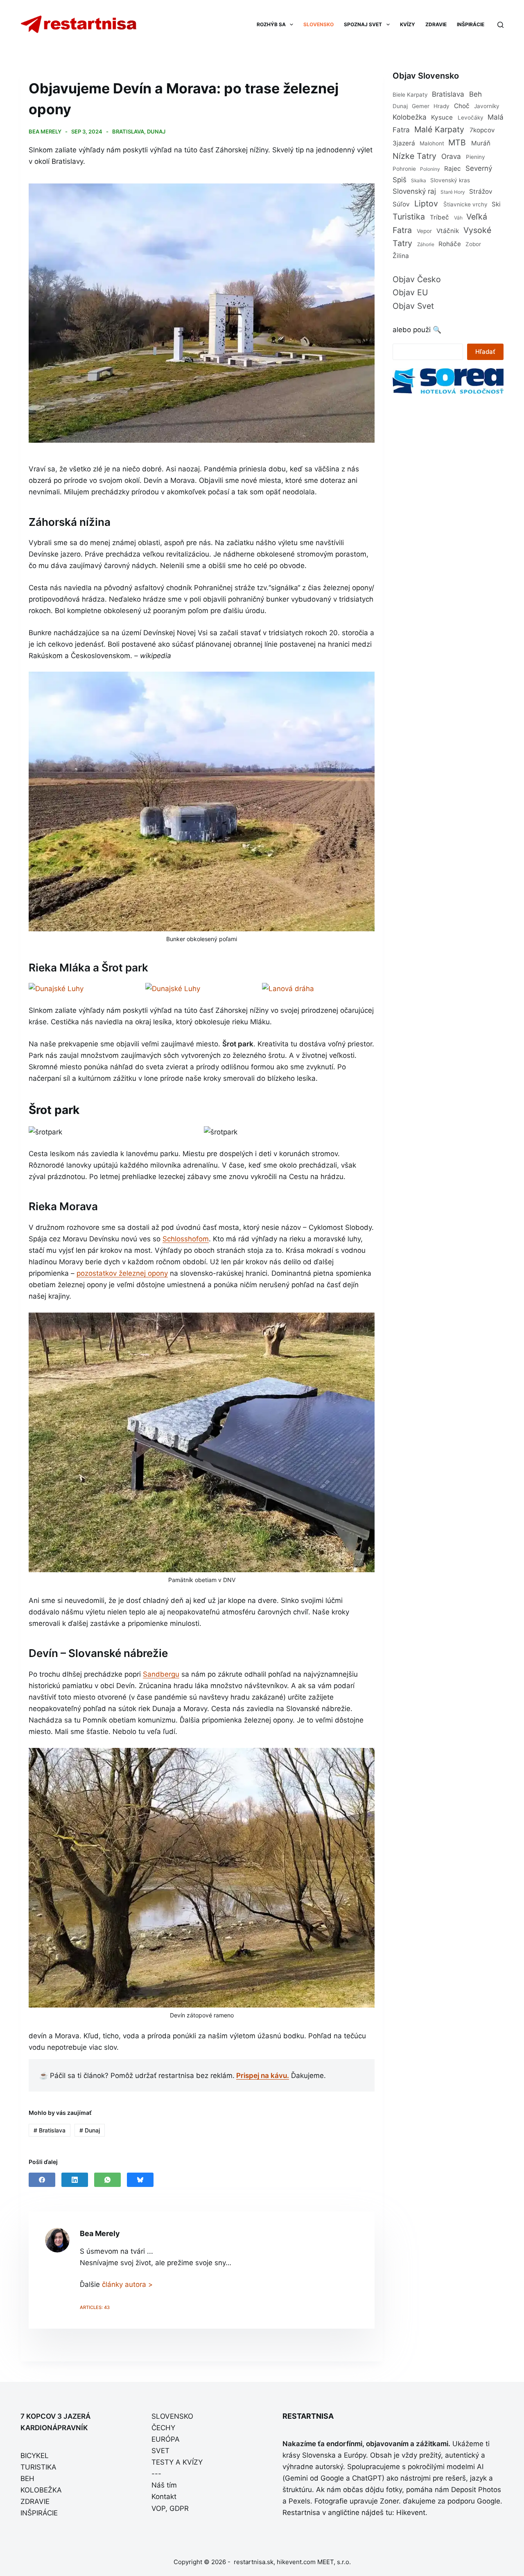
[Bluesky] (140, 2180)
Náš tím (164, 2485)
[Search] (500, 25)
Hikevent (411, 2513)
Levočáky (471, 118)
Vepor (424, 231)
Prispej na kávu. (263, 2076)
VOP (158, 2508)
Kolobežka (410, 117)
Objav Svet (413, 306)
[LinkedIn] (75, 2180)
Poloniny (430, 169)
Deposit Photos (476, 2490)
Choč (462, 106)
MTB (457, 143)
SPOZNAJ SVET (363, 24)
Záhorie (426, 244)
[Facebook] (42, 2180)
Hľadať (485, 352)
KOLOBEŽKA (41, 2490)
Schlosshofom (186, 1239)
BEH (27, 2479)
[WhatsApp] (107, 2180)
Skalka (419, 180)
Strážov (481, 191)
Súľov (401, 204)
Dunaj (156, 131)
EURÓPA (166, 2439)
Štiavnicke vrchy (465, 204)
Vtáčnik (448, 231)
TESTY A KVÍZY (177, 2462)
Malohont (432, 143)
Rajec (453, 169)
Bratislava (128, 131)
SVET (160, 2451)
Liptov (426, 204)
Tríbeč (439, 217)
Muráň (481, 143)
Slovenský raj (414, 191)
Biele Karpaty (410, 95)
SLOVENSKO (318, 24)
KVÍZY (408, 24)
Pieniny (475, 157)
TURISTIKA (38, 2467)
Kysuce (442, 117)
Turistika (409, 217)
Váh (458, 218)
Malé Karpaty (439, 129)
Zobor (473, 244)
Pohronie (404, 169)
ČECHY (163, 2428)
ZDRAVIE (436, 24)
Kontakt (164, 2497)
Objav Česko (417, 279)
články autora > (127, 2284)
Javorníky (487, 106)
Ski (496, 204)
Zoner (389, 2501)
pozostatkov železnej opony (122, 1273)
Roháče (450, 244)
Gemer (421, 106)
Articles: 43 (95, 2307)
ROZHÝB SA (271, 24)
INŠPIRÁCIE (471, 24)
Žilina (401, 256)
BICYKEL (35, 2456)
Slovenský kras (450, 180)
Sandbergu (161, 1674)
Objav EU (410, 292)
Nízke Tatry (414, 156)
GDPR (179, 2508)
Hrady (442, 106)
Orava (451, 156)
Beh (475, 94)
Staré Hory (453, 192)
